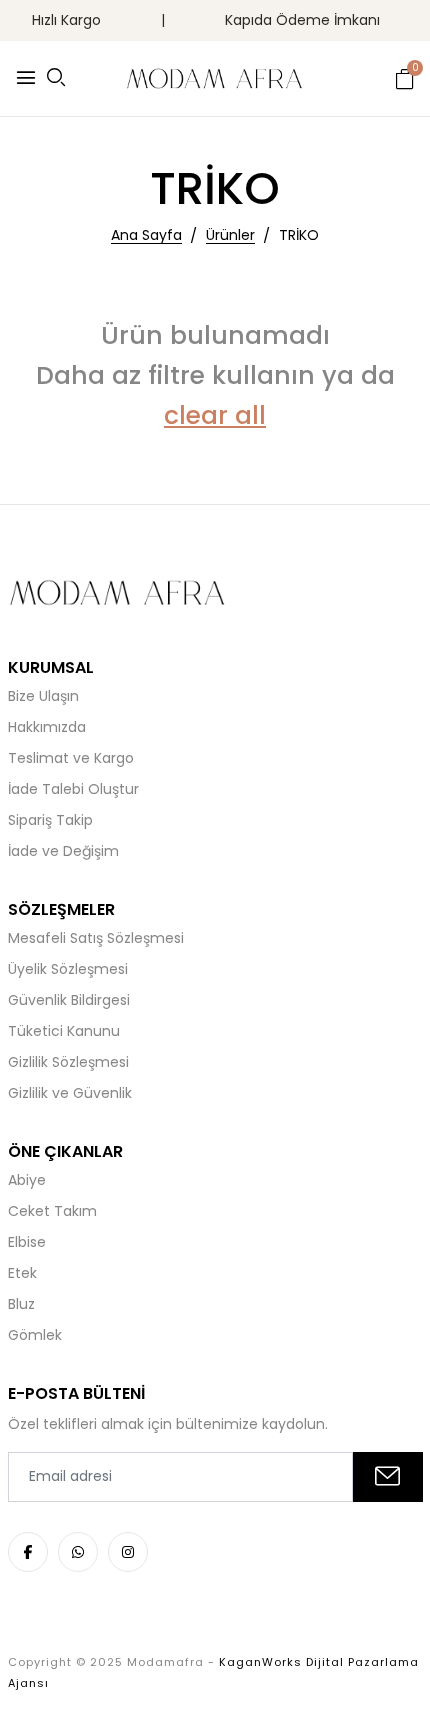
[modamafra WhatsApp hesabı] (78, 1552)
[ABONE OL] (388, 1477)
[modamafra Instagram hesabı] (128, 1552)
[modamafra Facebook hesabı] (28, 1552)
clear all (215, 415)
